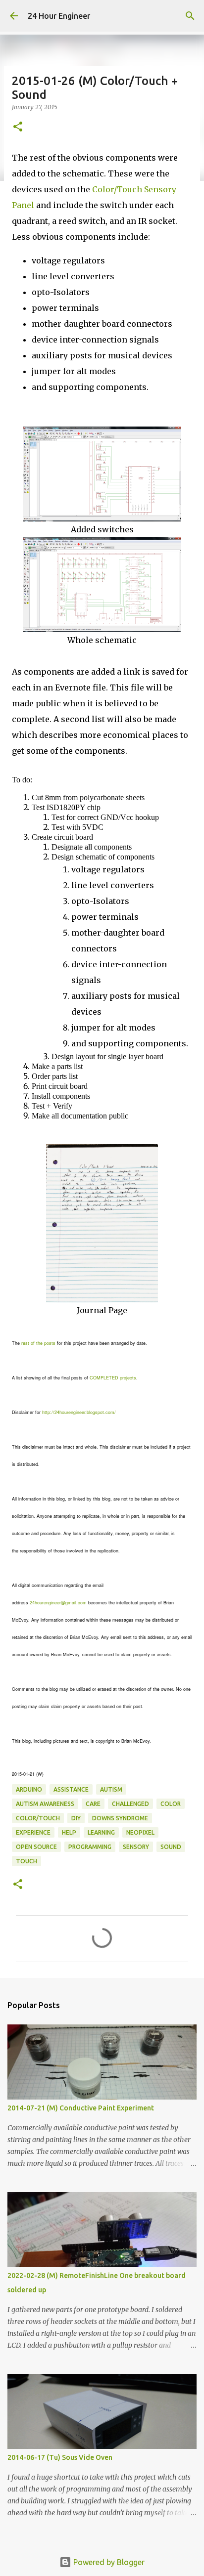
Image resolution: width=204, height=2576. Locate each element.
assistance (71, 1789)
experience (33, 1832)
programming (90, 1847)
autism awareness (45, 1804)
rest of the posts (38, 1343)
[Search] (190, 16)
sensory (136, 1847)
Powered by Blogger (108, 2562)
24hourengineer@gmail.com (58, 1603)
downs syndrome (120, 1818)
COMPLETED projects (113, 1378)
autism (111, 1789)
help (69, 1832)
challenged (130, 1804)
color (171, 1804)
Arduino (29, 1789)
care (93, 1804)
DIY (76, 1818)
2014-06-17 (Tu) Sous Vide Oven (60, 2457)
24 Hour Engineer (59, 16)
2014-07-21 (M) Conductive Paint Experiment (81, 2108)
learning (101, 1832)
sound (171, 1847)
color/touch (38, 1818)
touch (26, 1861)
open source (36, 1847)
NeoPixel (140, 1832)
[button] (18, 127)
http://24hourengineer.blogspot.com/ (79, 1412)
